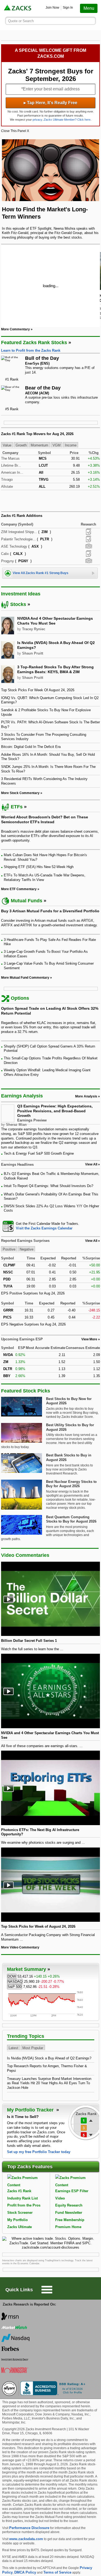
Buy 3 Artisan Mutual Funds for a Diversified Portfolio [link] (50, 911)
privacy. (38, 120)
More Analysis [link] (86, 1096)
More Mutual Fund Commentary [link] (25, 978)
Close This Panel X (15, 131)
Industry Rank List (22, 2198)
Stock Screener (20, 2213)
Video (60, 2198)
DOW (12, 1976)
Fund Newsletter (69, 2213)
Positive (9, 1249)
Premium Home (68, 2227)
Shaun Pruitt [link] (33, 653)
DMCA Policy (25, 2572)
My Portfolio (18, 2220)
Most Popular (33, 2048)
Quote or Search (21, 21)
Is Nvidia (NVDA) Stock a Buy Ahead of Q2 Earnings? (49, 2058)
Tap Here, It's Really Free (50, 103)
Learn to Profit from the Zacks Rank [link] (31, 350)
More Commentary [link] (15, 329)
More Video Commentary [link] (20, 1947)
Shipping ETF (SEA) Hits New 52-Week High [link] (39, 867)
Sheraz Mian (16, 1125)
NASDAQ (15, 1982)
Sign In (68, 8)
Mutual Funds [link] (27, 901)
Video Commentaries (25, 1555)
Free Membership (70, 2220)
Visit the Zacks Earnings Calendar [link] (44, 1228)
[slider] (51, 286)
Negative (27, 1249)
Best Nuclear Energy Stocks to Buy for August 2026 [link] (71, 1484)
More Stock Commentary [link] (20, 793)
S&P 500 (15, 1987)
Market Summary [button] (27, 1969)
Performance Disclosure (29, 2528)
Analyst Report (88, 532)
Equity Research (69, 2205)
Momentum (39, 445)
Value (7, 445)
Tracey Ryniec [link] (34, 629)
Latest (13, 2048)
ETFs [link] (17, 807)
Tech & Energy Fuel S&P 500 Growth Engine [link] (39, 1153)
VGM (57, 445)
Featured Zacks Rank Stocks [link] (34, 343)
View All (91, 1241)
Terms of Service (57, 2572)
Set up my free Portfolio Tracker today (39, 2152)
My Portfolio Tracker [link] (31, 2110)
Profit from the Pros (24, 2205)
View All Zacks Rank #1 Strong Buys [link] (41, 573)
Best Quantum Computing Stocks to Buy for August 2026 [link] (71, 1519)
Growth (21, 445)
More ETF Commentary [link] (19, 889)
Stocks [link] (18, 604)
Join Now (52, 8)
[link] (18, 8)
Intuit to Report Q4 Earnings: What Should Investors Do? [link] (48, 1186)
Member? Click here (67, 120)
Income (71, 445)
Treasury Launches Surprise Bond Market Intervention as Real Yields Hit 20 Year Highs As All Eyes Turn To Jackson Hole (49, 2083)
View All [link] (91, 1164)
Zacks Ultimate (20, 2227)
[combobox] (51, 1226)
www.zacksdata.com (26, 2539)
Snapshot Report (89, 546)
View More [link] (89, 1339)
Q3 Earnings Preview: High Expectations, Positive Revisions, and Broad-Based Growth (55, 1111)
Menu (89, 8)
